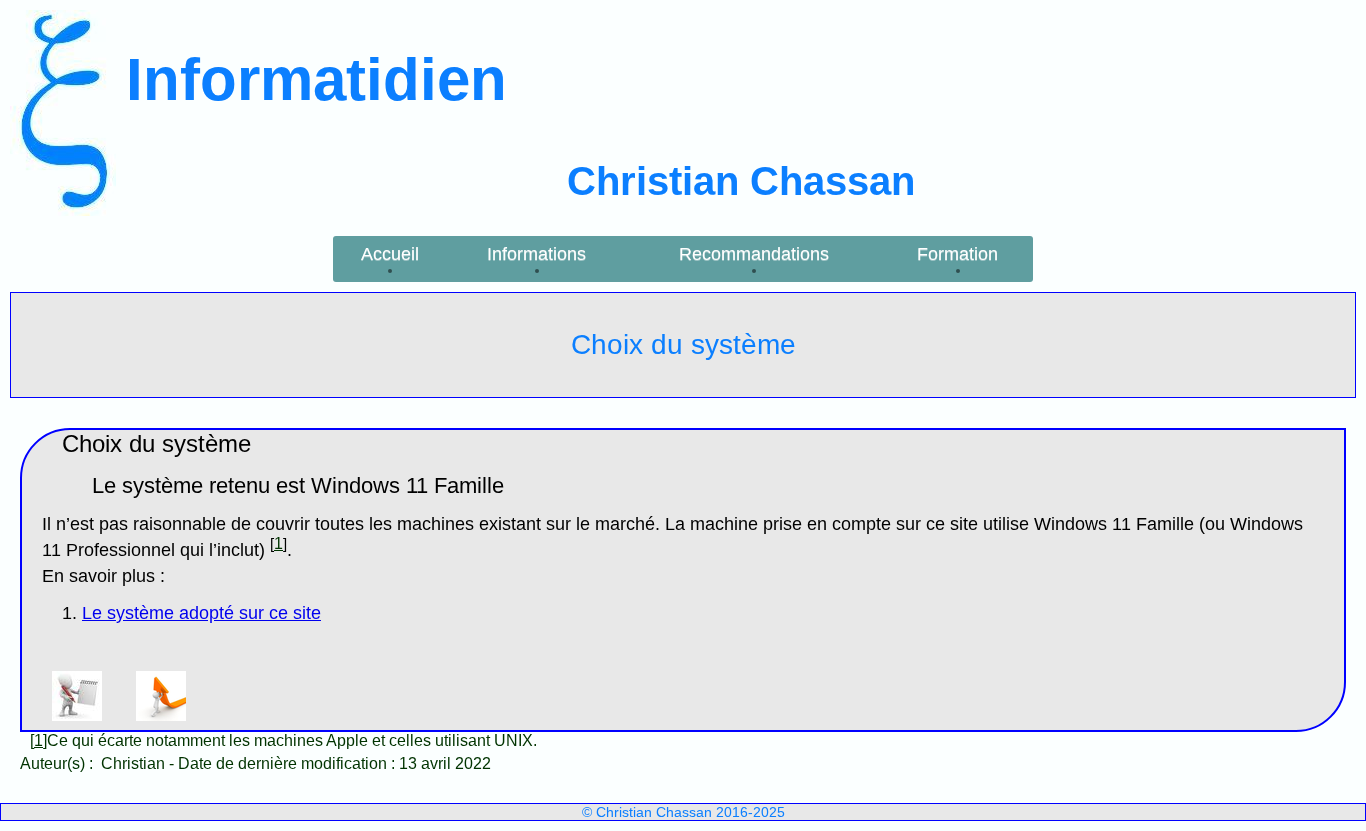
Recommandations (754, 254)
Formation (957, 254)
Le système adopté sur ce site (201, 613)
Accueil (390, 254)
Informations (536, 254)
